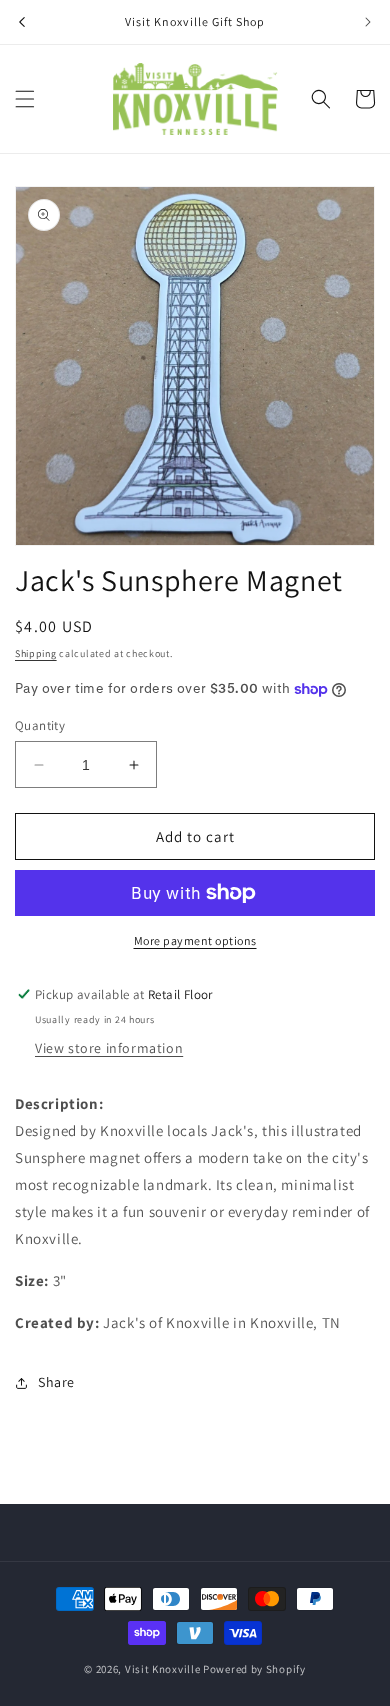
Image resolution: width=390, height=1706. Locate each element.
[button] (25, 99)
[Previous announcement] (22, 22)
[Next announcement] (368, 22)
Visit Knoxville (163, 1669)
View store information (109, 1048)
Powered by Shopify (254, 1669)
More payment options (195, 940)
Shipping (36, 653)
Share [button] (56, 1382)
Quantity (40, 725)
